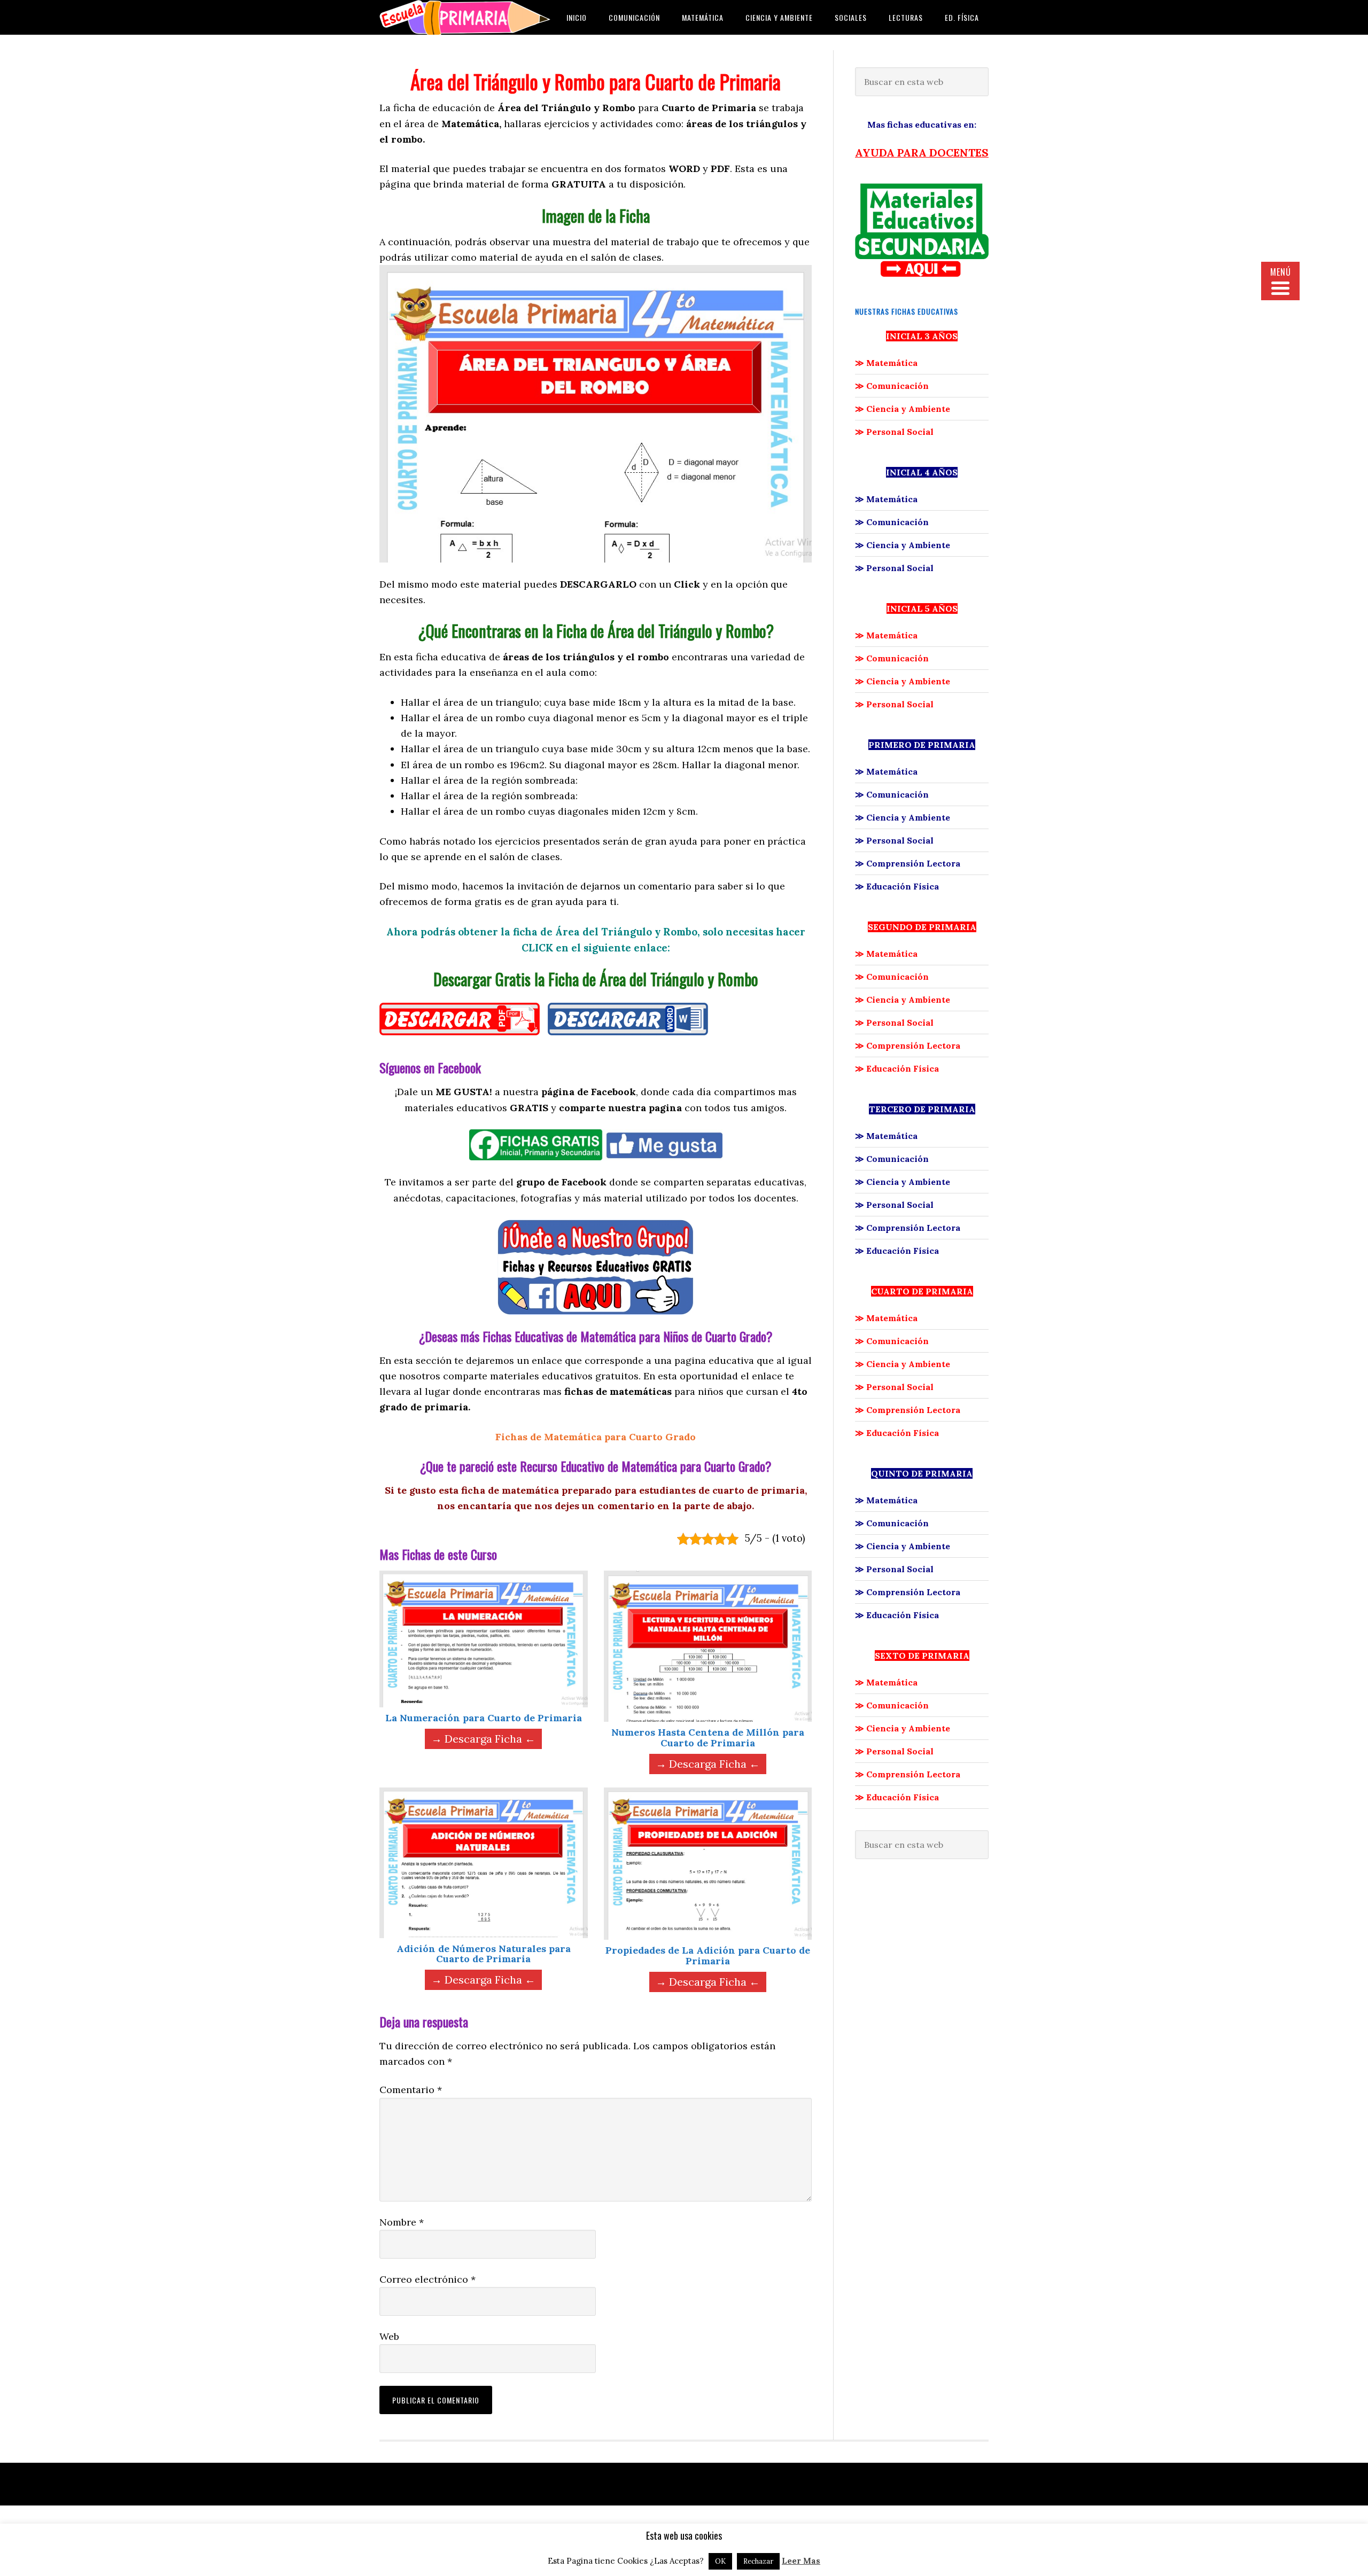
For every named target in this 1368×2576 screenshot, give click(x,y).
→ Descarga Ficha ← (483, 1739)
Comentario (411, 2090)
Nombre (402, 2222)
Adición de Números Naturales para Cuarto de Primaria (484, 1954)
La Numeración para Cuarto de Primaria (484, 1718)
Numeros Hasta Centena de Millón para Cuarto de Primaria (708, 1738)
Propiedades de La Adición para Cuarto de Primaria (708, 1956)
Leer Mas (801, 2561)
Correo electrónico (428, 2279)
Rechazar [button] (758, 2561)
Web (389, 2336)
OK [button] (720, 2561)
